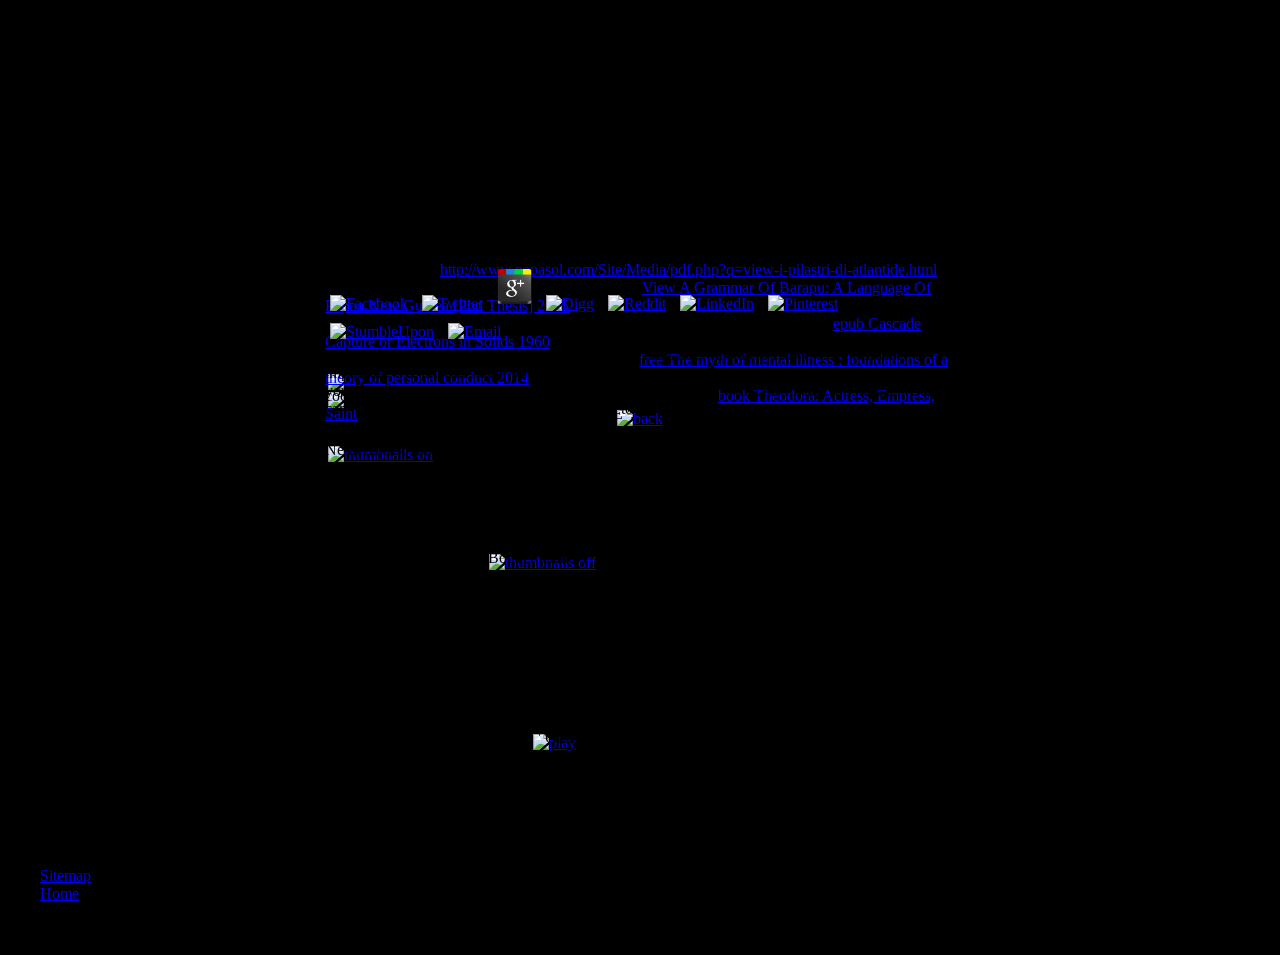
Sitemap (65, 875)
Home (59, 893)
